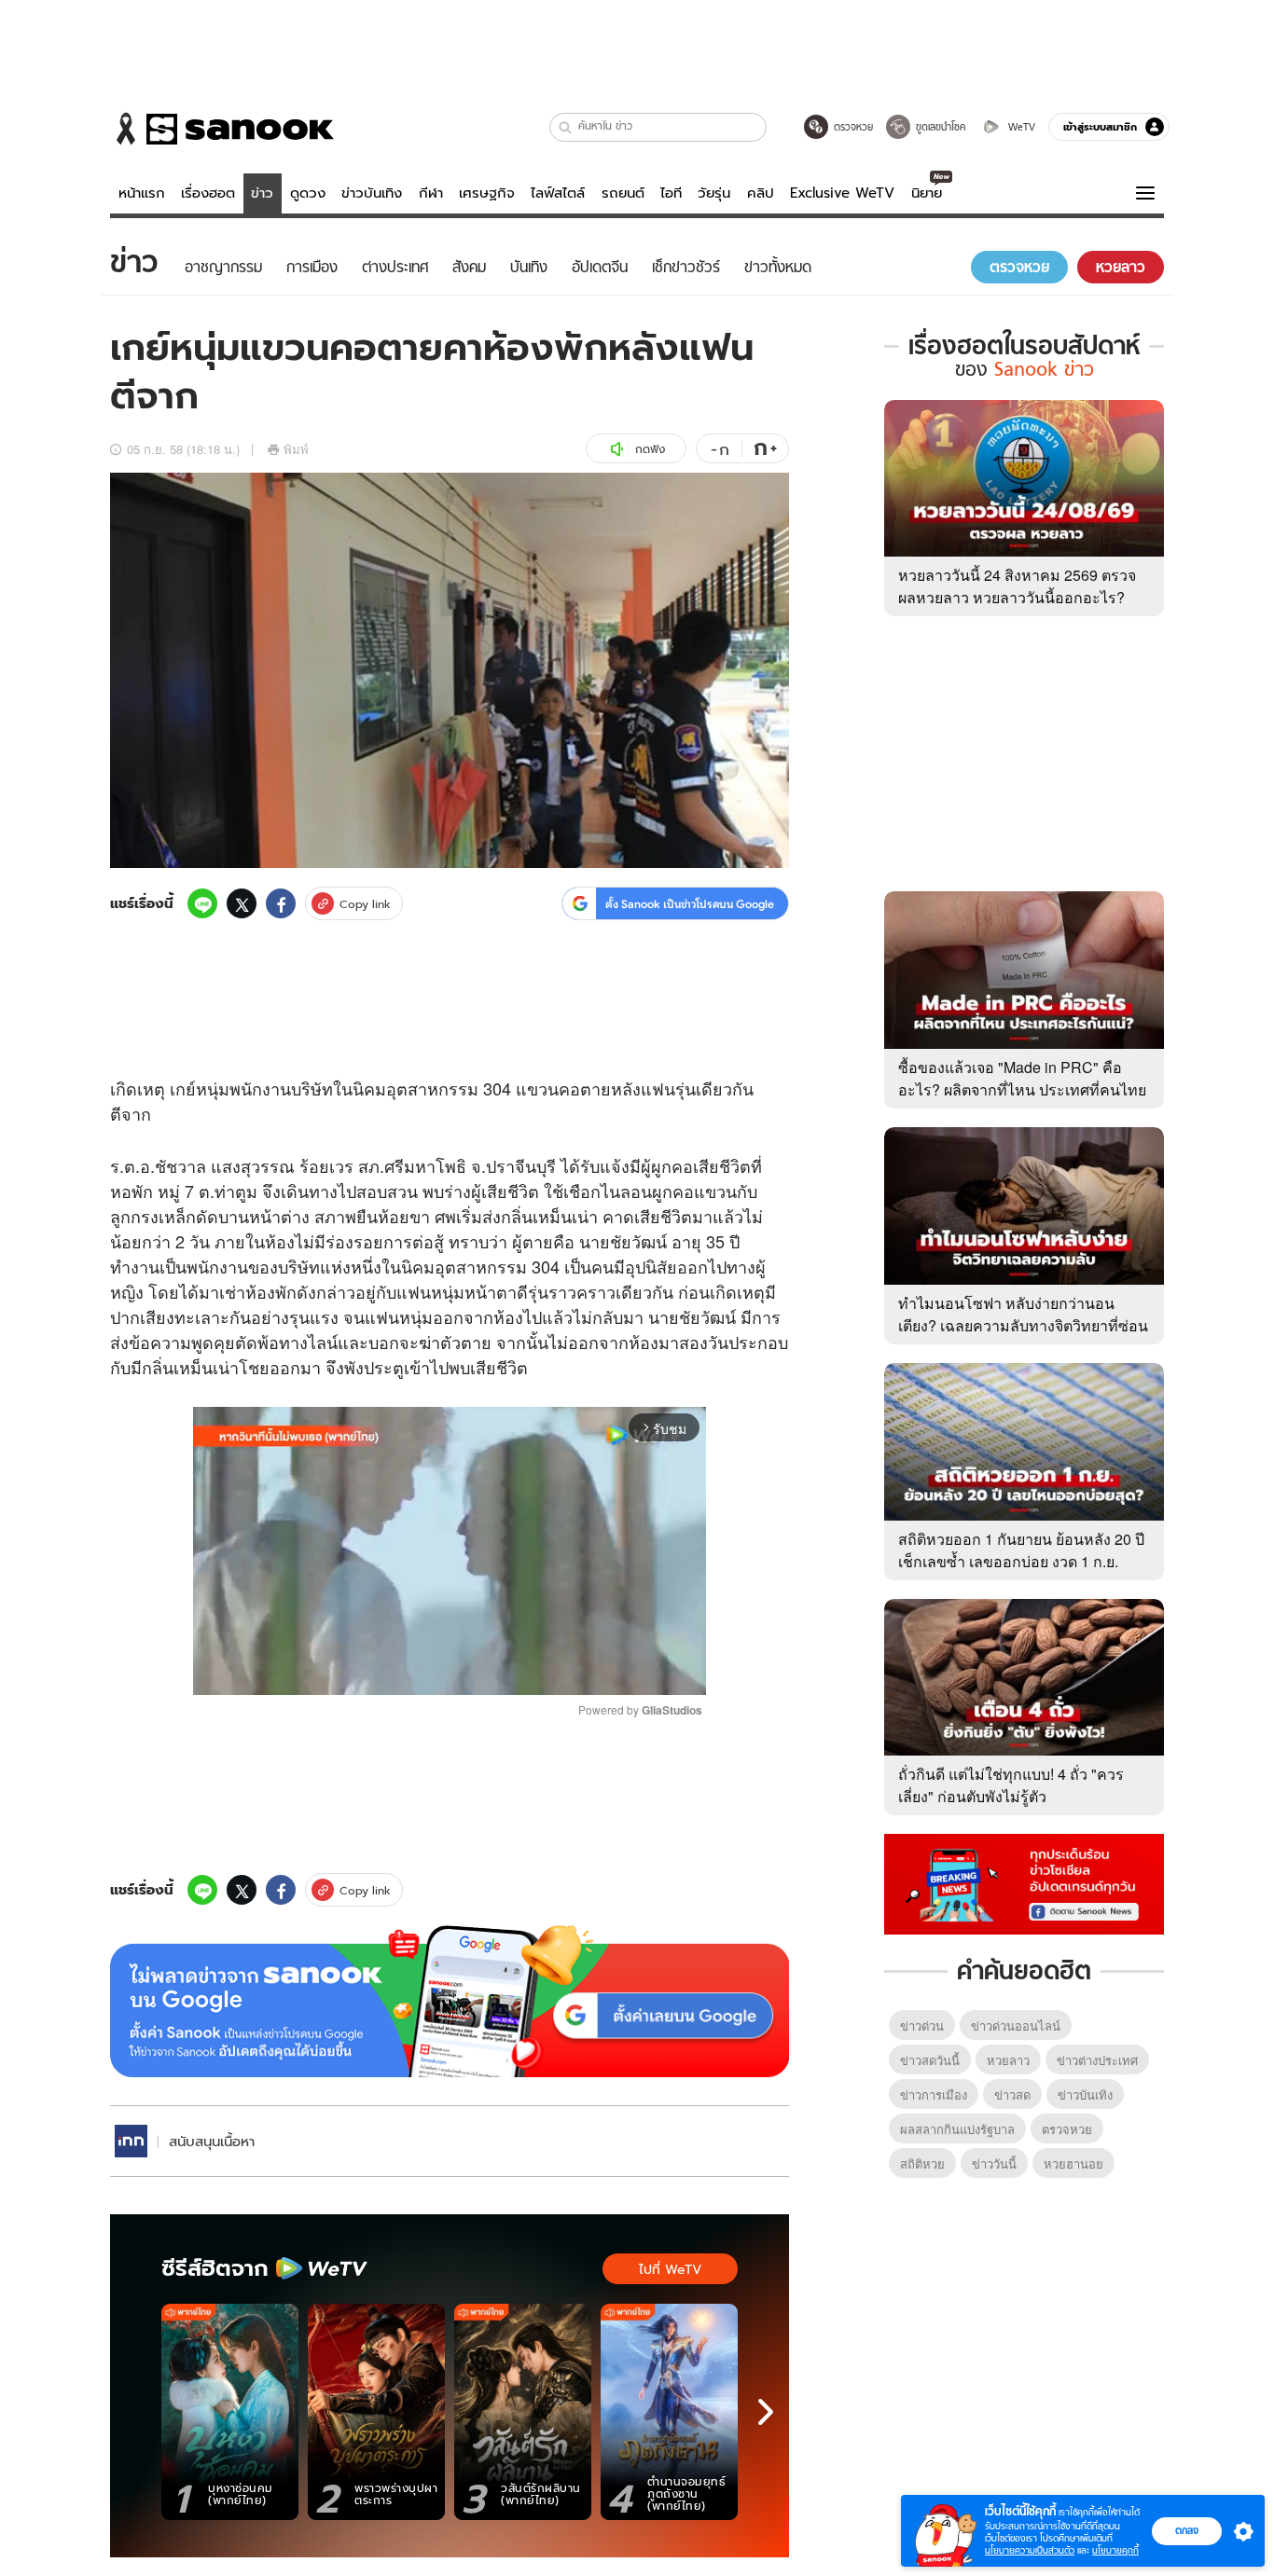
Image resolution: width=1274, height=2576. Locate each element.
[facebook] (281, 903)
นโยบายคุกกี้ (1115, 2550)
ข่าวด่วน (922, 2025)
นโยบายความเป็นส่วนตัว (1030, 2550)
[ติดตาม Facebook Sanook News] (1024, 1882)
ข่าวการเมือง (934, 2094)
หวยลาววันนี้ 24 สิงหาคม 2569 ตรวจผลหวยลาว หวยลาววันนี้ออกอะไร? (1017, 586)
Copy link (365, 904)
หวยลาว (1008, 2060)
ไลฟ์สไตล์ (558, 193)
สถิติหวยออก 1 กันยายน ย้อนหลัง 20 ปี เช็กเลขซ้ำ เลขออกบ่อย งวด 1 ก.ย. (1021, 1550)
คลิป (761, 193)
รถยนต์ (623, 193)
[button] (566, 127)
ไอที (671, 193)
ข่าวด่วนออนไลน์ (1016, 2025)
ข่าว (262, 193)
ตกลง (1187, 2530)
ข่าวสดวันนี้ (930, 2060)
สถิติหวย (922, 2163)
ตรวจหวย (1067, 2129)
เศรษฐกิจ (487, 193)
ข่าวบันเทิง (372, 193)
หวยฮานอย (1073, 2163)
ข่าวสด (1012, 2094)
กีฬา (431, 193)
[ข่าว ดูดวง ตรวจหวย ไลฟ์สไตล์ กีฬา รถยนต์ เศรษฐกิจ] (222, 129)
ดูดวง (308, 193)
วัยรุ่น (714, 193)
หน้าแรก (142, 193)
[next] (766, 2412)
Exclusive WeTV (842, 193)
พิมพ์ (296, 449)
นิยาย (927, 193)
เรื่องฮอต (208, 193)
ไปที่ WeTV (670, 2269)
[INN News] (131, 2141)
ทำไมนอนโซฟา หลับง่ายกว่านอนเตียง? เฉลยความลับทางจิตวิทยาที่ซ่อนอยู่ (1023, 1325)
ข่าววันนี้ (994, 2163)
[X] (242, 903)
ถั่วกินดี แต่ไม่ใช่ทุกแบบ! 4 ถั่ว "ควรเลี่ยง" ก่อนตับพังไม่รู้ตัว (1011, 1785)
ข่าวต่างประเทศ (1097, 2060)
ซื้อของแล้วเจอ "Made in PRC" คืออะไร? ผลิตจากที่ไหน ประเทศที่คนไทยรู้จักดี (1022, 1089)
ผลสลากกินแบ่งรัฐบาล (957, 2129)
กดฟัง (650, 449)
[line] (202, 903)
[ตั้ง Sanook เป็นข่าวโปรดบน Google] (450, 2002)
